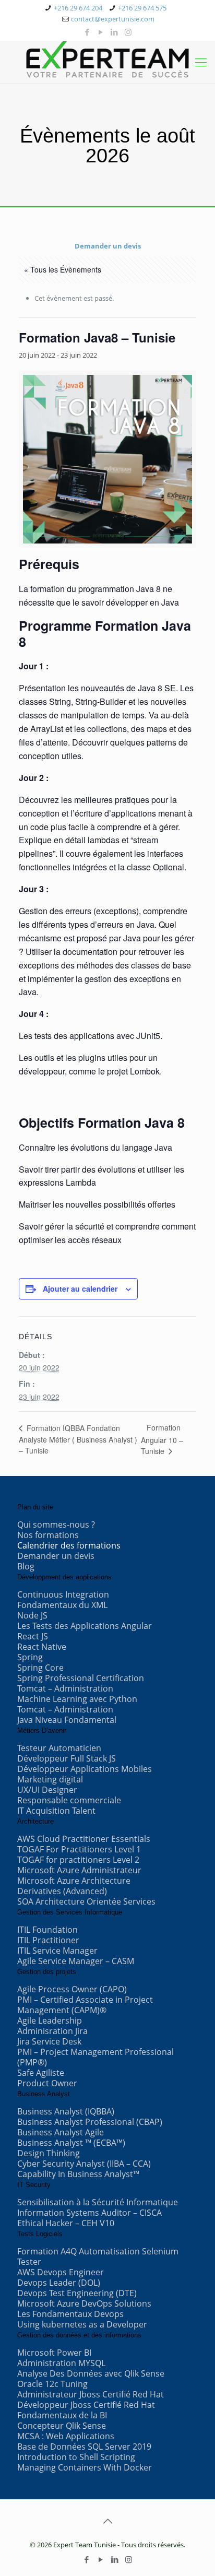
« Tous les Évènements (63, 269)
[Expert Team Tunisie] (107, 60)
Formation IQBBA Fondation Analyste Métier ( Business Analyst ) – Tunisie (78, 1439)
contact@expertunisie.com (113, 19)
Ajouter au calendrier (80, 1289)
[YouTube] (101, 32)
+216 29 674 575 (142, 8)
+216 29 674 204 (78, 8)
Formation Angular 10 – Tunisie (162, 1439)
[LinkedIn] (115, 32)
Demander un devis (108, 246)
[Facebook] (87, 32)
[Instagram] (128, 32)
